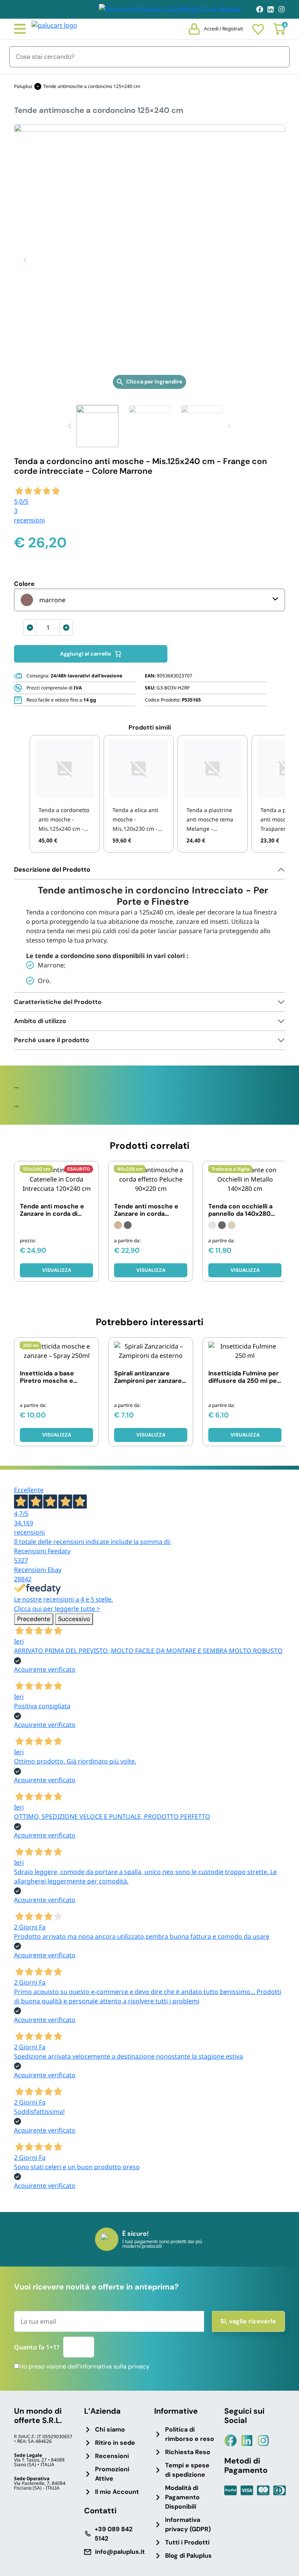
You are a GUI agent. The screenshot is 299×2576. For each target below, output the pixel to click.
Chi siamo (110, 2429)
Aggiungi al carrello (86, 654)
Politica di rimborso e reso (190, 2434)
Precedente (34, 1619)
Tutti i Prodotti (187, 2542)
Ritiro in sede (115, 2443)
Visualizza (57, 1270)
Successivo (74, 1619)
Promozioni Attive (112, 2474)
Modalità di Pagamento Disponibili (182, 2497)
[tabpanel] (149, 927)
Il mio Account (117, 2492)
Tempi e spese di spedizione (187, 2470)
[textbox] (43, 600)
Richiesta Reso (188, 2452)
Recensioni (112, 2456)
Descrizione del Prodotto (52, 870)
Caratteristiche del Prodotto (58, 1002)
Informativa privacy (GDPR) (188, 2524)
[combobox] (149, 600)
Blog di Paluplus (188, 2556)
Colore (24, 584)
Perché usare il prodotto (52, 1040)
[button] (25, 260)
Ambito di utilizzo (40, 1021)
